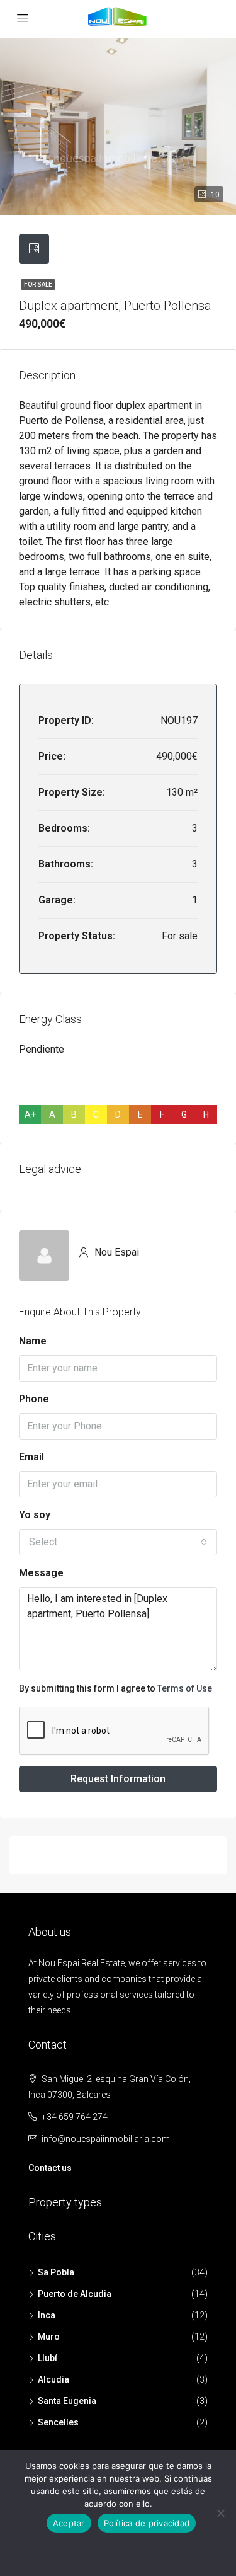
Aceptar (69, 2523)
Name (33, 1341)
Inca (47, 2315)
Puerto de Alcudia (75, 2294)
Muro (49, 2337)
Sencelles (58, 2422)
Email (31, 1457)
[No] (220, 2513)
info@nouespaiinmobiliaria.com (106, 2139)
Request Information (118, 1779)
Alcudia (53, 2379)
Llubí (48, 2358)
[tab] (34, 249)
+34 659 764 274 (75, 2117)
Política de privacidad (147, 2523)
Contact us (50, 2168)
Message (41, 1573)
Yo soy (35, 1515)
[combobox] (118, 1542)
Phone (34, 1399)
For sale (38, 284)
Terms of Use (185, 1688)
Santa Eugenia (67, 2401)
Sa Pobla (56, 2272)
